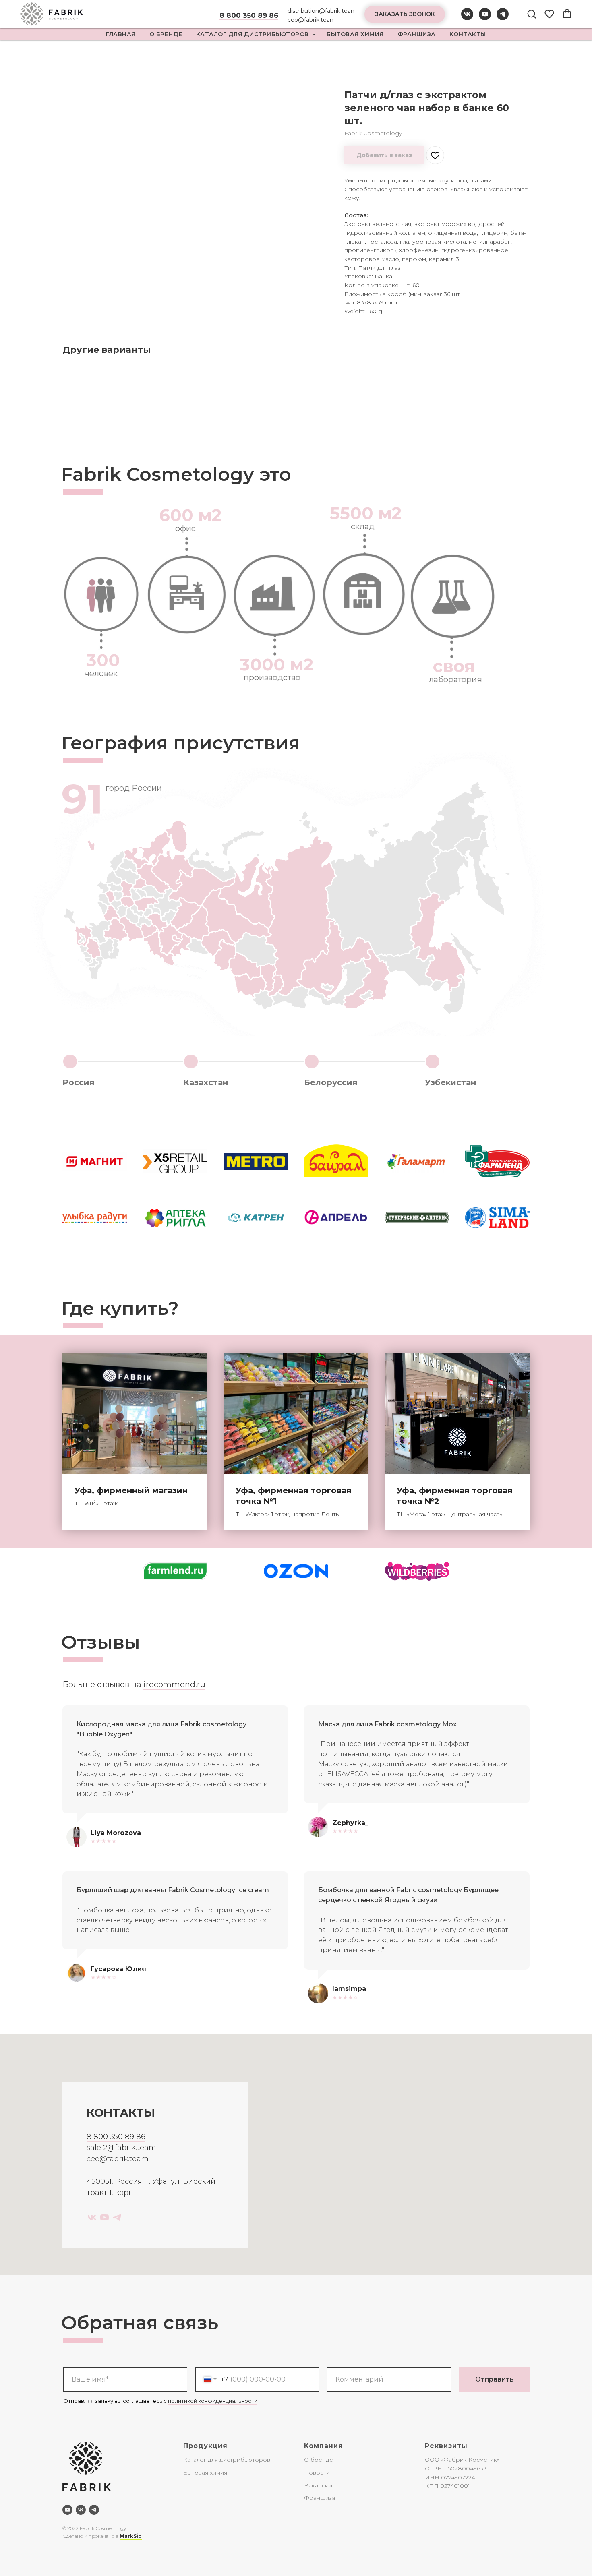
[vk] (467, 18)
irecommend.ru (174, 1684)
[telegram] (503, 18)
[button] (405, 14)
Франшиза (417, 34)
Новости (317, 2473)
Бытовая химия (355, 34)
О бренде (319, 2460)
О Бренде (166, 34)
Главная (121, 34)
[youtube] (485, 18)
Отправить (495, 2379)
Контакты (468, 34)
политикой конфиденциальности (213, 2401)
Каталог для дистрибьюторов (254, 34)
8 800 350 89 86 (116, 2137)
